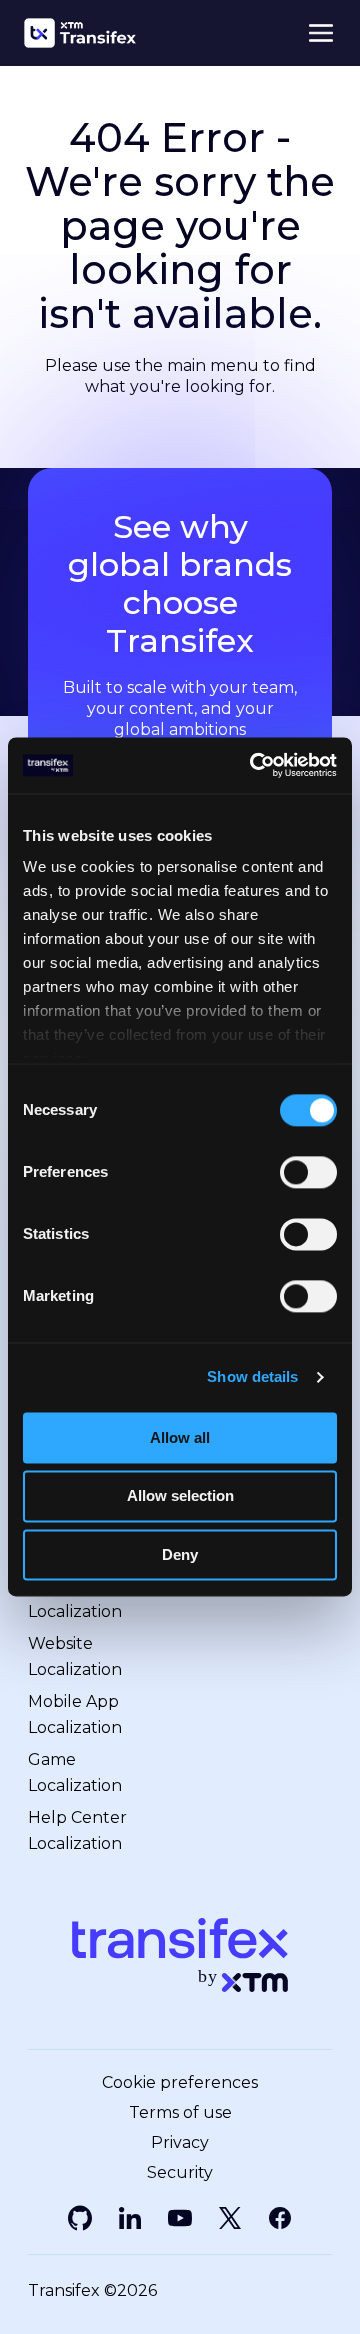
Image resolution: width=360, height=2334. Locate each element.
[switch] (308, 1172)
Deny (180, 1554)
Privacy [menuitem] (180, 2143)
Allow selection (180, 1496)
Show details (252, 1376)
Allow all (180, 1437)
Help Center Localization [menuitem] (77, 1830)
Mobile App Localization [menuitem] (75, 1714)
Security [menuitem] (180, 2173)
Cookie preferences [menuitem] (180, 2083)
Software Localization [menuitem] (75, 1598)
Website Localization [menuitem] (75, 1656)
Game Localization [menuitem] (75, 1772)
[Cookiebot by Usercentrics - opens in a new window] (254, 765)
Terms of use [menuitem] (180, 2113)
